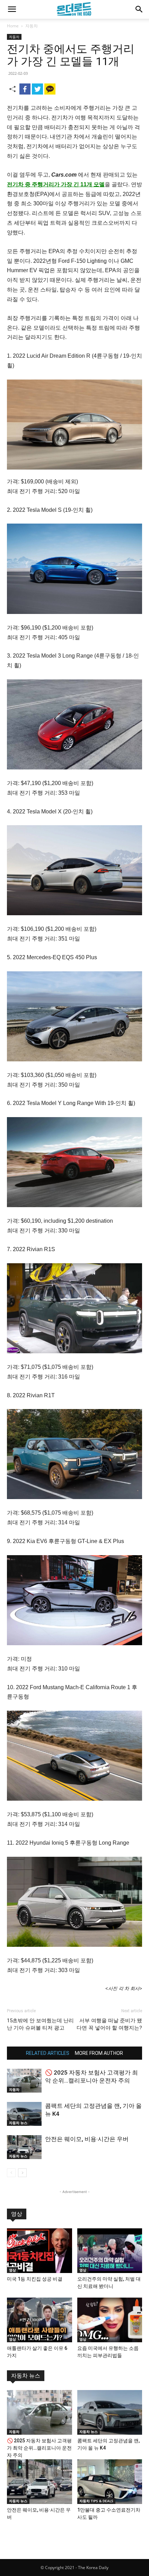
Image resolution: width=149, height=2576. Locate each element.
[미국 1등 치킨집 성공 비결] (40, 2251)
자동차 (32, 26)
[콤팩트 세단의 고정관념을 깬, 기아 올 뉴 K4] (24, 2114)
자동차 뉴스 (18, 2123)
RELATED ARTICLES (48, 2053)
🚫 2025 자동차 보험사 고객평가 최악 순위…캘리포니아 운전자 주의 (39, 2448)
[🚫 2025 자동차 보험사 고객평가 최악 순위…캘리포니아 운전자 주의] (24, 2081)
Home (13, 26)
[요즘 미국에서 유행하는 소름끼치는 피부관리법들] (110, 2320)
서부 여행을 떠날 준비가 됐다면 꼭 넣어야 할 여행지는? (109, 2024)
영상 (17, 2214)
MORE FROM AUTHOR (99, 2053)
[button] (12, 9)
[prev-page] (11, 2173)
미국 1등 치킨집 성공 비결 (35, 2279)
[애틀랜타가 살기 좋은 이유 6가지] (40, 2320)
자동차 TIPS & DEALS (96, 2501)
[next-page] (22, 2173)
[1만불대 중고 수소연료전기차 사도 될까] (110, 2482)
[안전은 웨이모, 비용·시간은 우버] (24, 2147)
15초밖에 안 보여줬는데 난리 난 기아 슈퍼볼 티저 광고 (40, 2024)
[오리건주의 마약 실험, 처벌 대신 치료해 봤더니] (110, 2251)
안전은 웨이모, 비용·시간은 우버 (87, 2139)
